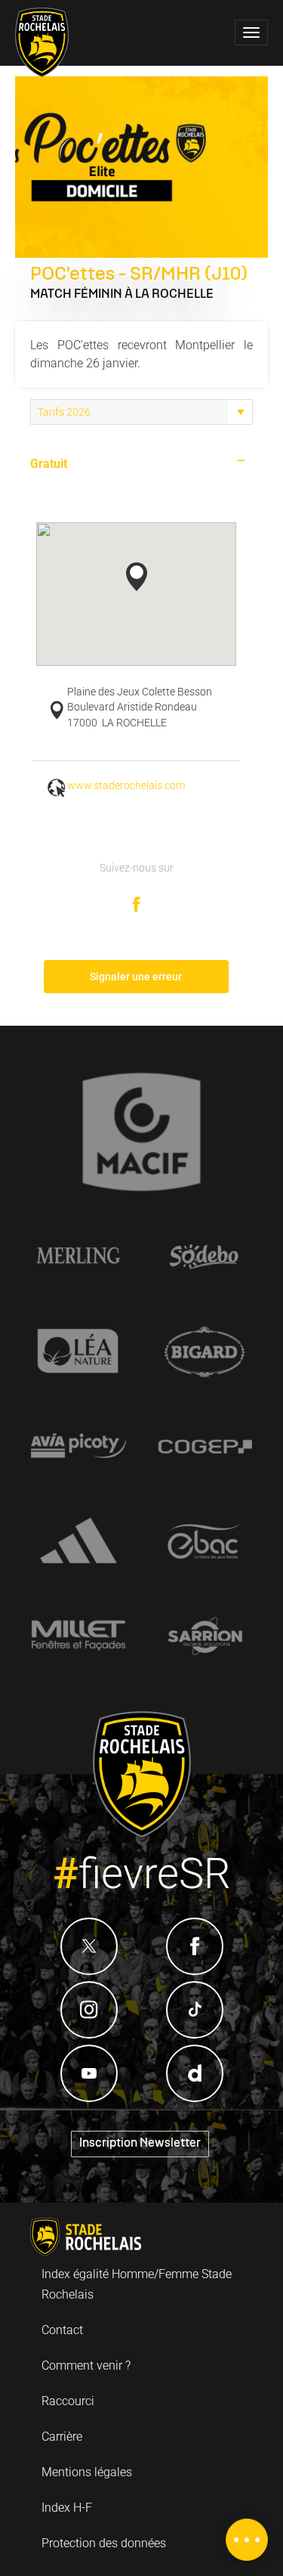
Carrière (62, 2437)
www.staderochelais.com (126, 786)
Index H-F (67, 2508)
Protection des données (104, 2543)
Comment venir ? (86, 2365)
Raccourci (68, 2401)
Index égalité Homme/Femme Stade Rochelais (137, 2284)
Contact (62, 2330)
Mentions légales (87, 2472)
